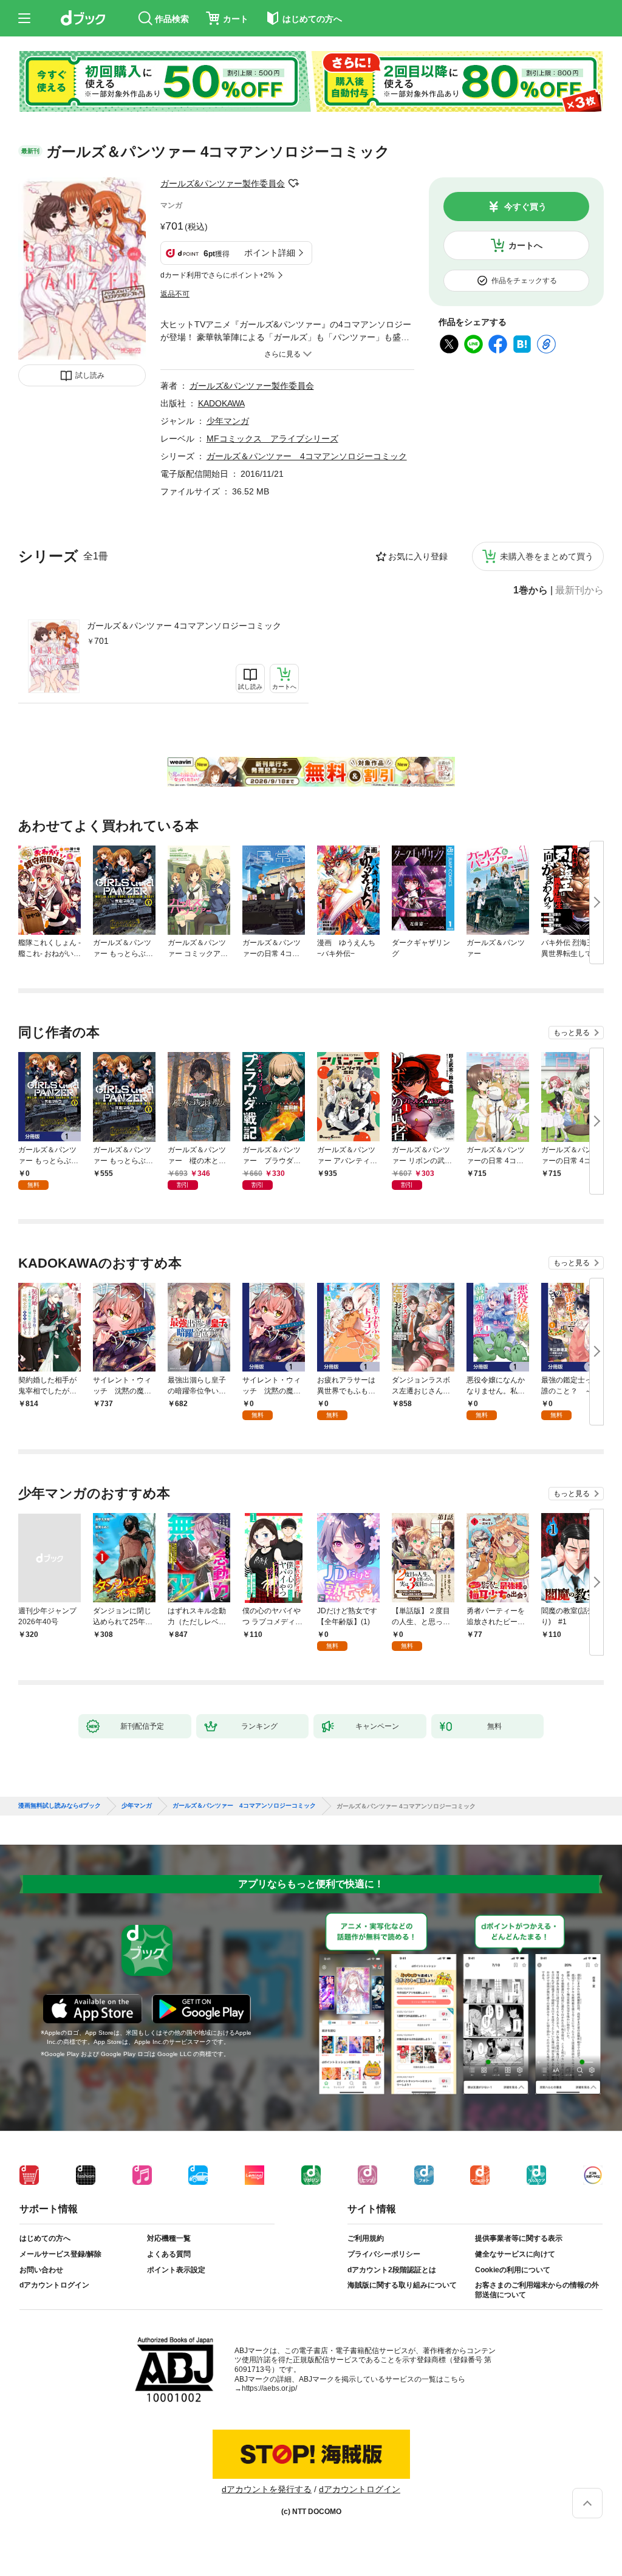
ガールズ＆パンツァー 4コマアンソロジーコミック (184, 626)
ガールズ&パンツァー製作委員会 (223, 183)
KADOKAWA (221, 403)
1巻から (531, 590)
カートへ (525, 245)
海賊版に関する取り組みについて (402, 2285)
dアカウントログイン (54, 2285)
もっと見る (572, 1033)
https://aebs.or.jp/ (269, 2388)
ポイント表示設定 (176, 2270)
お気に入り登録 (418, 556)
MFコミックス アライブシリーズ (272, 439)
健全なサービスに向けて (515, 2254)
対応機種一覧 (169, 2238)
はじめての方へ (45, 2238)
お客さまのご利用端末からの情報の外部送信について (537, 2290)
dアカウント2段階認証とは (392, 2270)
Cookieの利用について (513, 2270)
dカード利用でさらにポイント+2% (217, 275)
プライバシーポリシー (384, 2254)
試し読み (90, 375)
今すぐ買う (525, 207)
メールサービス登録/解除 (60, 2254)
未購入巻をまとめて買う (547, 556)
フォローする (293, 183)
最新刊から (579, 590)
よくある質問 (169, 2254)
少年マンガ (228, 421)
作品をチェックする (524, 281)
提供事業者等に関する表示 (519, 2238)
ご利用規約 (366, 2238)
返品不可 (175, 294)
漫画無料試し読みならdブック (60, 1806)
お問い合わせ (41, 2270)
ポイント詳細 (270, 253)
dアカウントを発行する (267, 2489)
